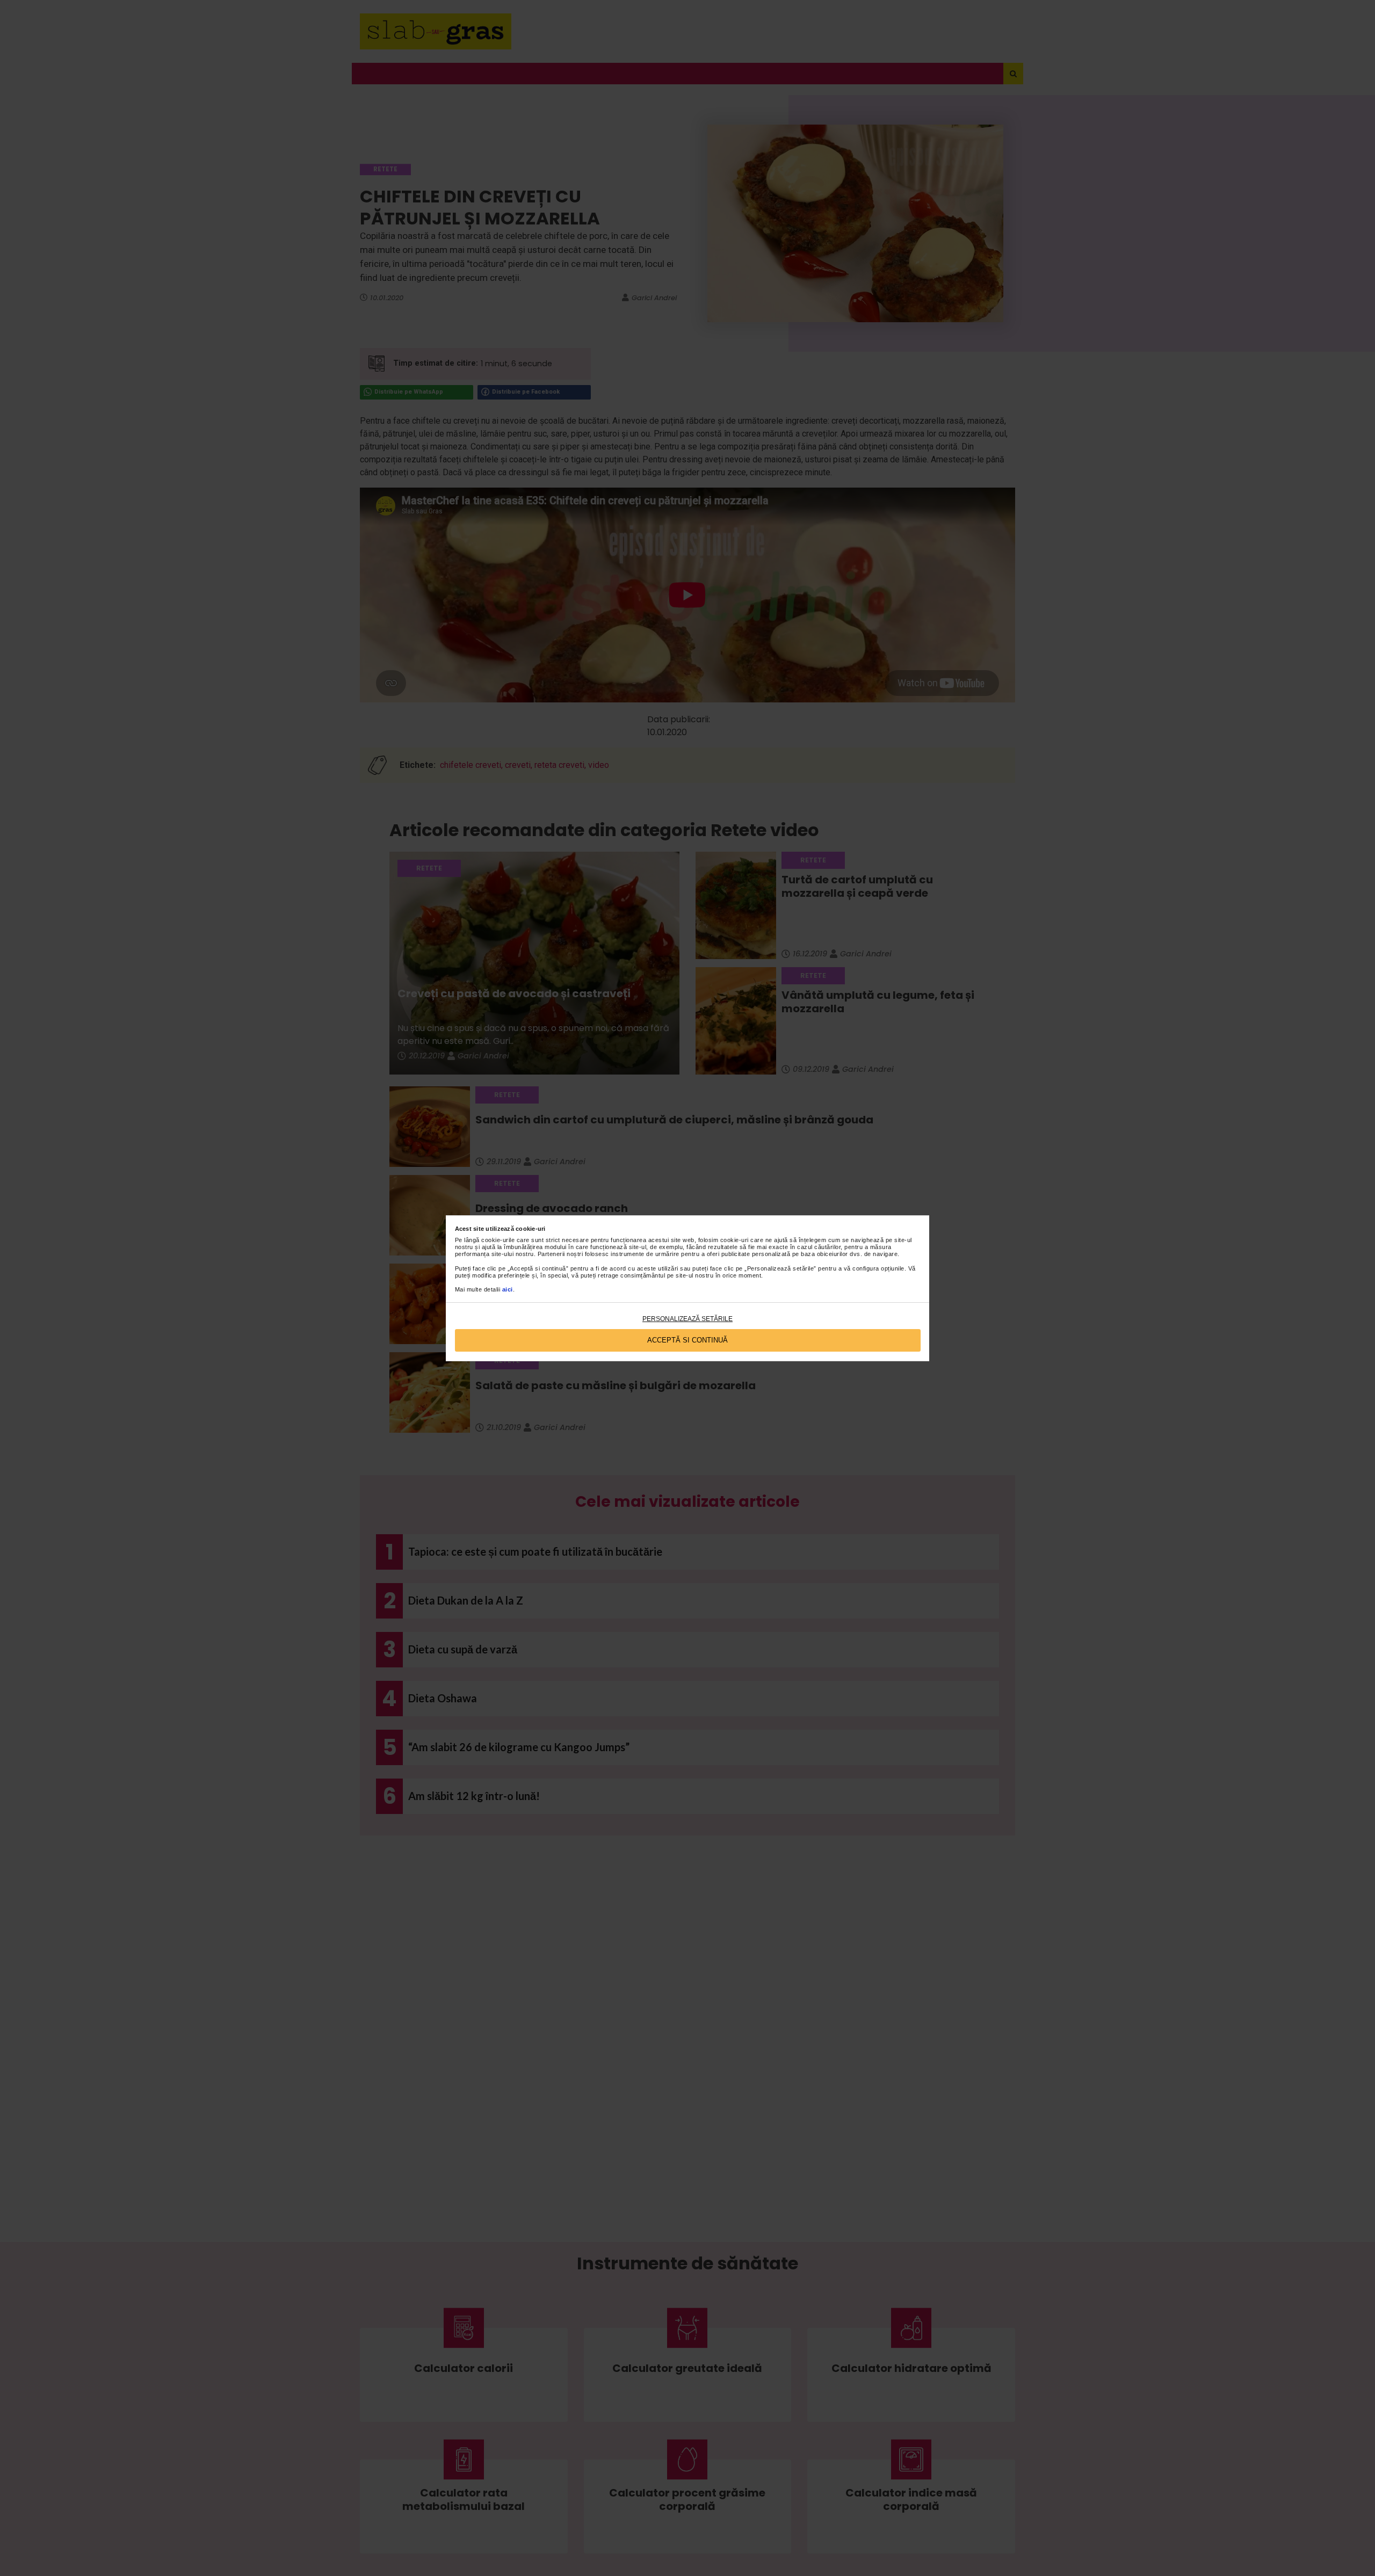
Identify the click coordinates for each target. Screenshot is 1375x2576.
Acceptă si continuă (687, 1340)
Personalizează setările (687, 1319)
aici (508, 1289)
